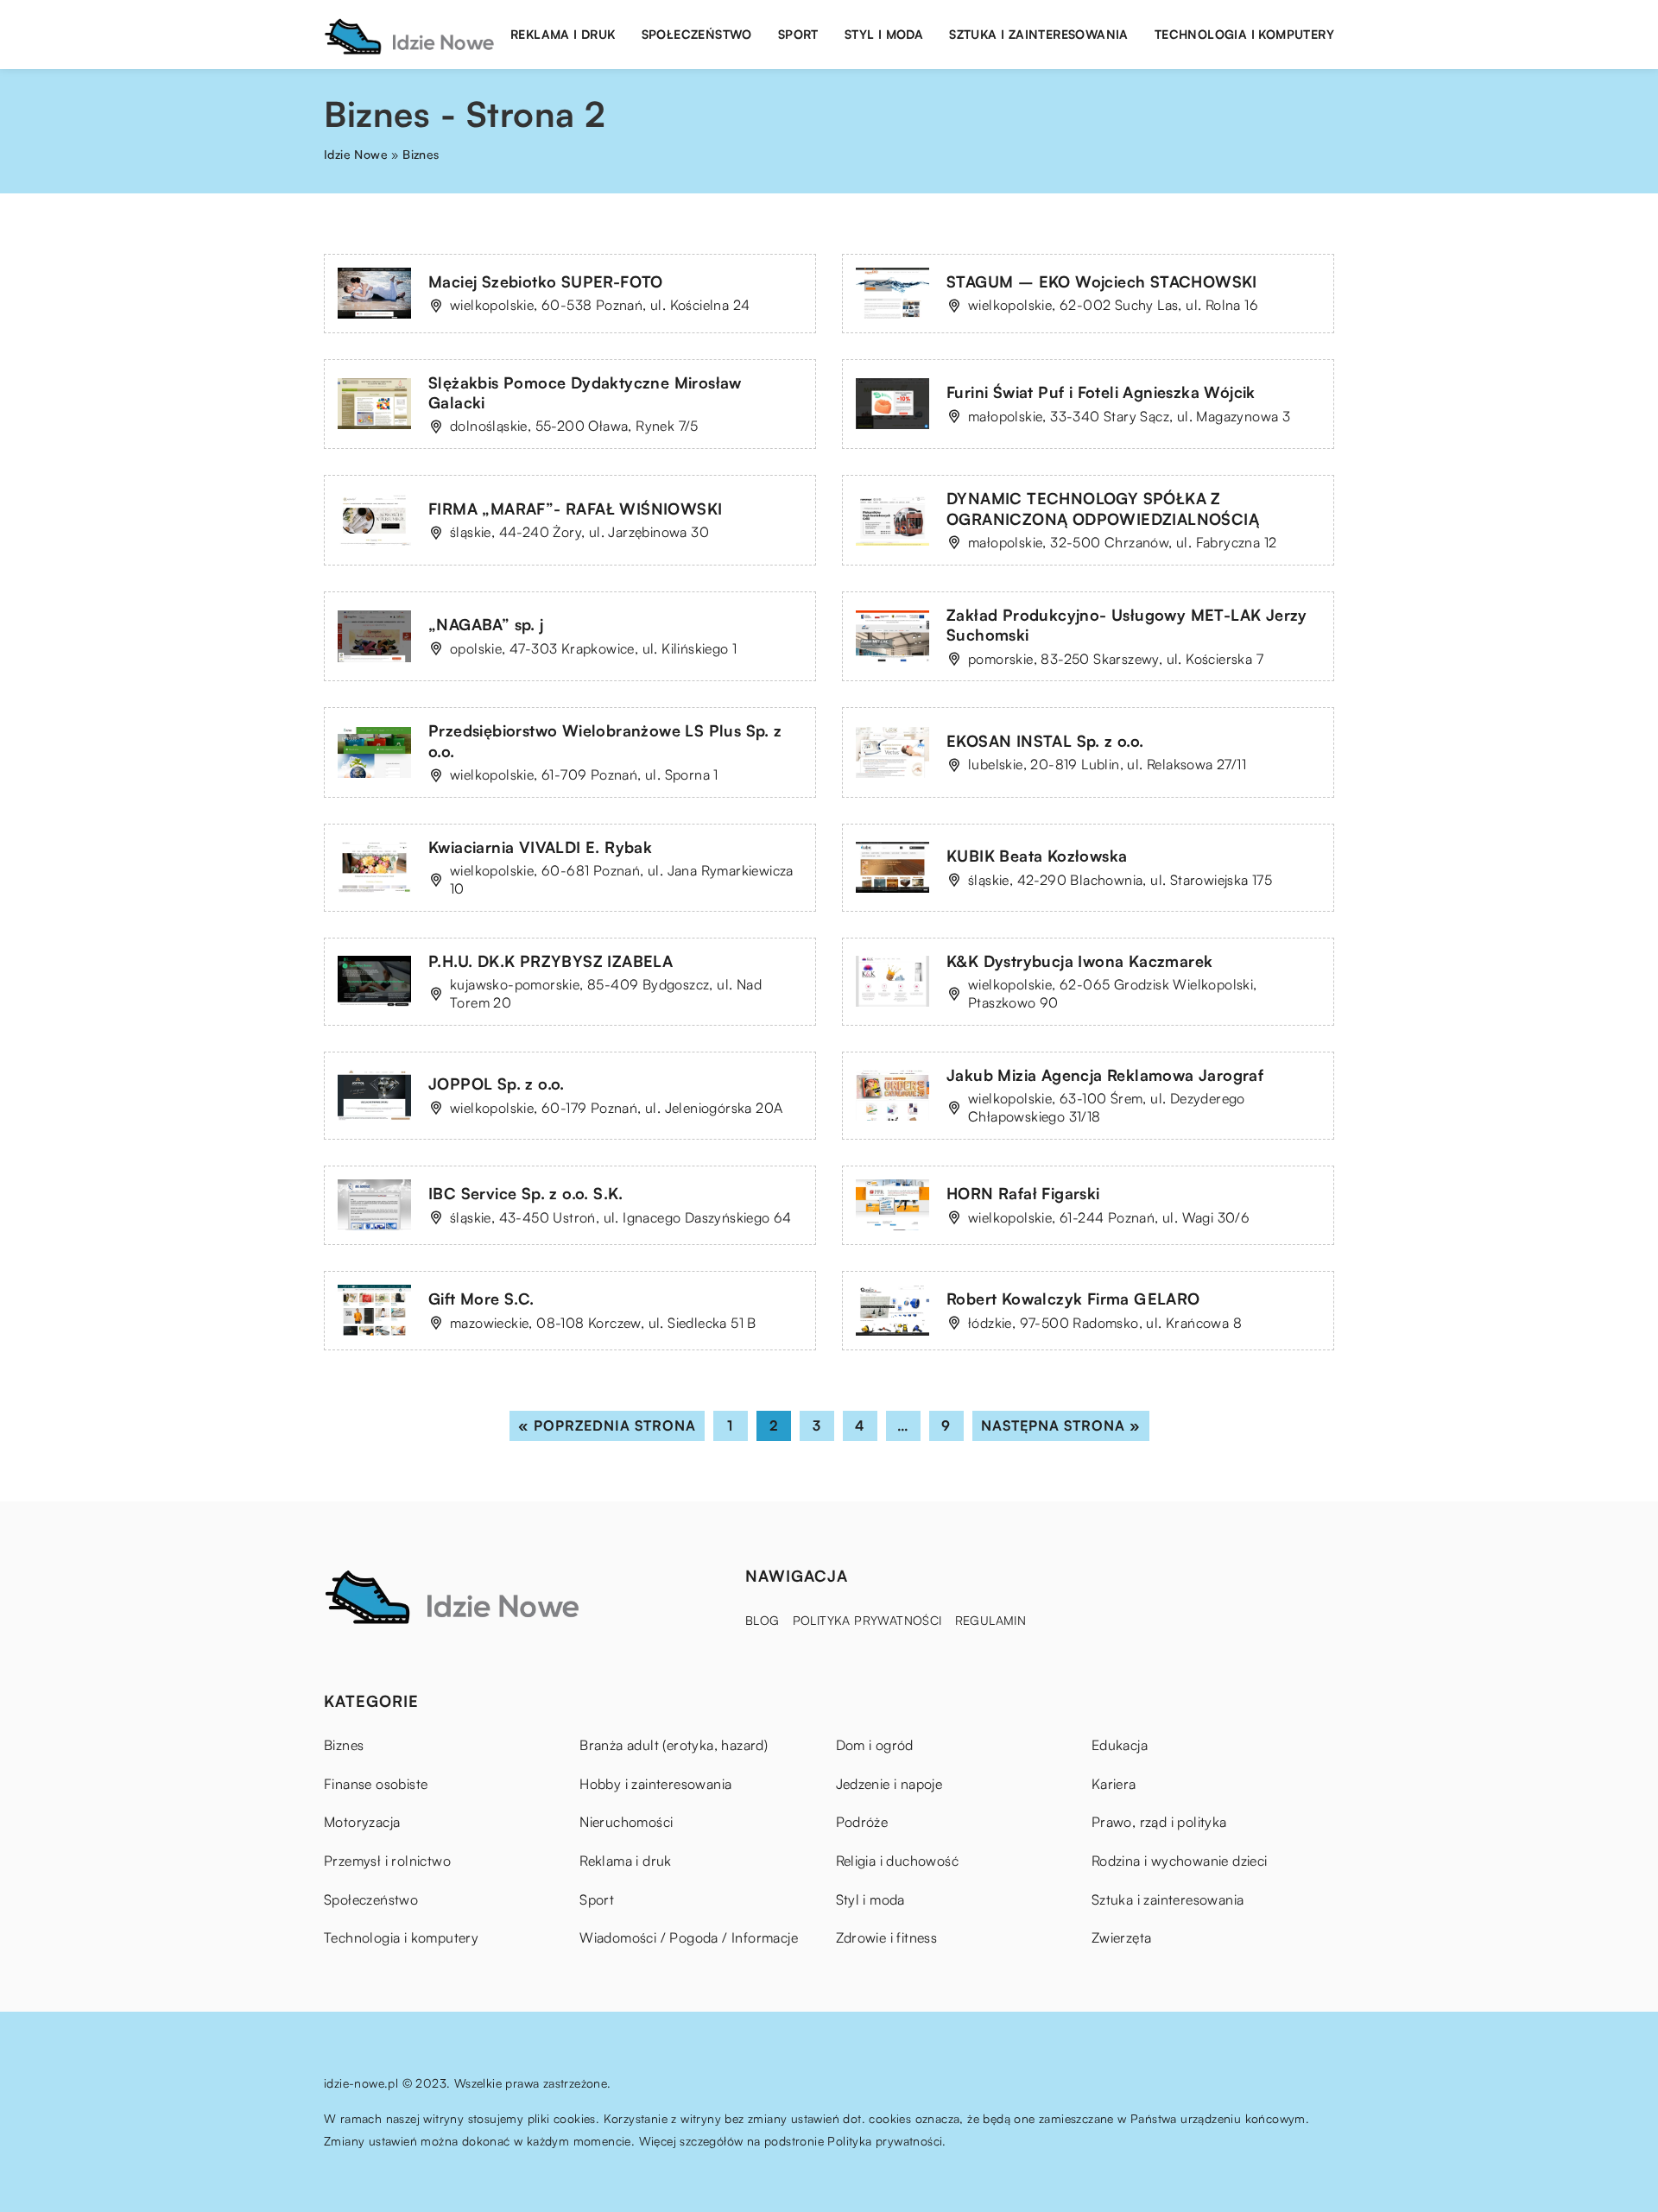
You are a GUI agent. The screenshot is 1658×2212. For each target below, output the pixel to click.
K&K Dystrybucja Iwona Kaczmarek (1079, 961)
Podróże (862, 1822)
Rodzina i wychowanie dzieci (1180, 1861)
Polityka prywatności (867, 1620)
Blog (763, 1620)
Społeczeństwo (697, 34)
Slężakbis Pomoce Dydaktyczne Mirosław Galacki (585, 392)
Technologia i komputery (1244, 34)
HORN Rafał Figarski (1023, 1193)
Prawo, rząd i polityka (1159, 1822)
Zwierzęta (1122, 1937)
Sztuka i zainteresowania (1039, 34)
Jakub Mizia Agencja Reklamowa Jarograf (1105, 1075)
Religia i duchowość (898, 1861)
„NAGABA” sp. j (486, 624)
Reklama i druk (563, 34)
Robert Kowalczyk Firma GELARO (1073, 1299)
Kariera (1114, 1784)
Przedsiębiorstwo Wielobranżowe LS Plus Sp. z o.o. (605, 740)
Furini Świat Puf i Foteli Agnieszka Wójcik (1101, 392)
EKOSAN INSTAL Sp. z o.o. (1045, 741)
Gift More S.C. (481, 1299)
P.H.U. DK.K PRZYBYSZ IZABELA (551, 961)
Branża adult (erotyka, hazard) (674, 1745)
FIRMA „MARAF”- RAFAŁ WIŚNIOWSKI (575, 509)
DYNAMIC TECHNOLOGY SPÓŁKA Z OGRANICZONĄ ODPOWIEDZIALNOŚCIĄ (1103, 508)
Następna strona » (1061, 1425)
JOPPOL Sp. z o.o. (497, 1084)
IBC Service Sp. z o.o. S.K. (526, 1193)
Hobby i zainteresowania (655, 1784)
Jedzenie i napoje (889, 1784)
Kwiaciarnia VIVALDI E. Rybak (540, 847)
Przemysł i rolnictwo (387, 1861)
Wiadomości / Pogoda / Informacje (689, 1937)
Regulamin (991, 1620)
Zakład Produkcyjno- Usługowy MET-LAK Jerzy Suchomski (1127, 625)
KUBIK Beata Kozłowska (1037, 856)
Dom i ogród (875, 1745)
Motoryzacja (362, 1822)
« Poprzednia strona (607, 1425)
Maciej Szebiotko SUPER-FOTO (546, 281)
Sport (798, 34)
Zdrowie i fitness (887, 1937)
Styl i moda (884, 34)
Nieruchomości (626, 1822)
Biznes (344, 1745)
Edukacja (1120, 1745)
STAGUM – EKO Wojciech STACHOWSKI (1102, 281)
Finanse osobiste (376, 1784)
